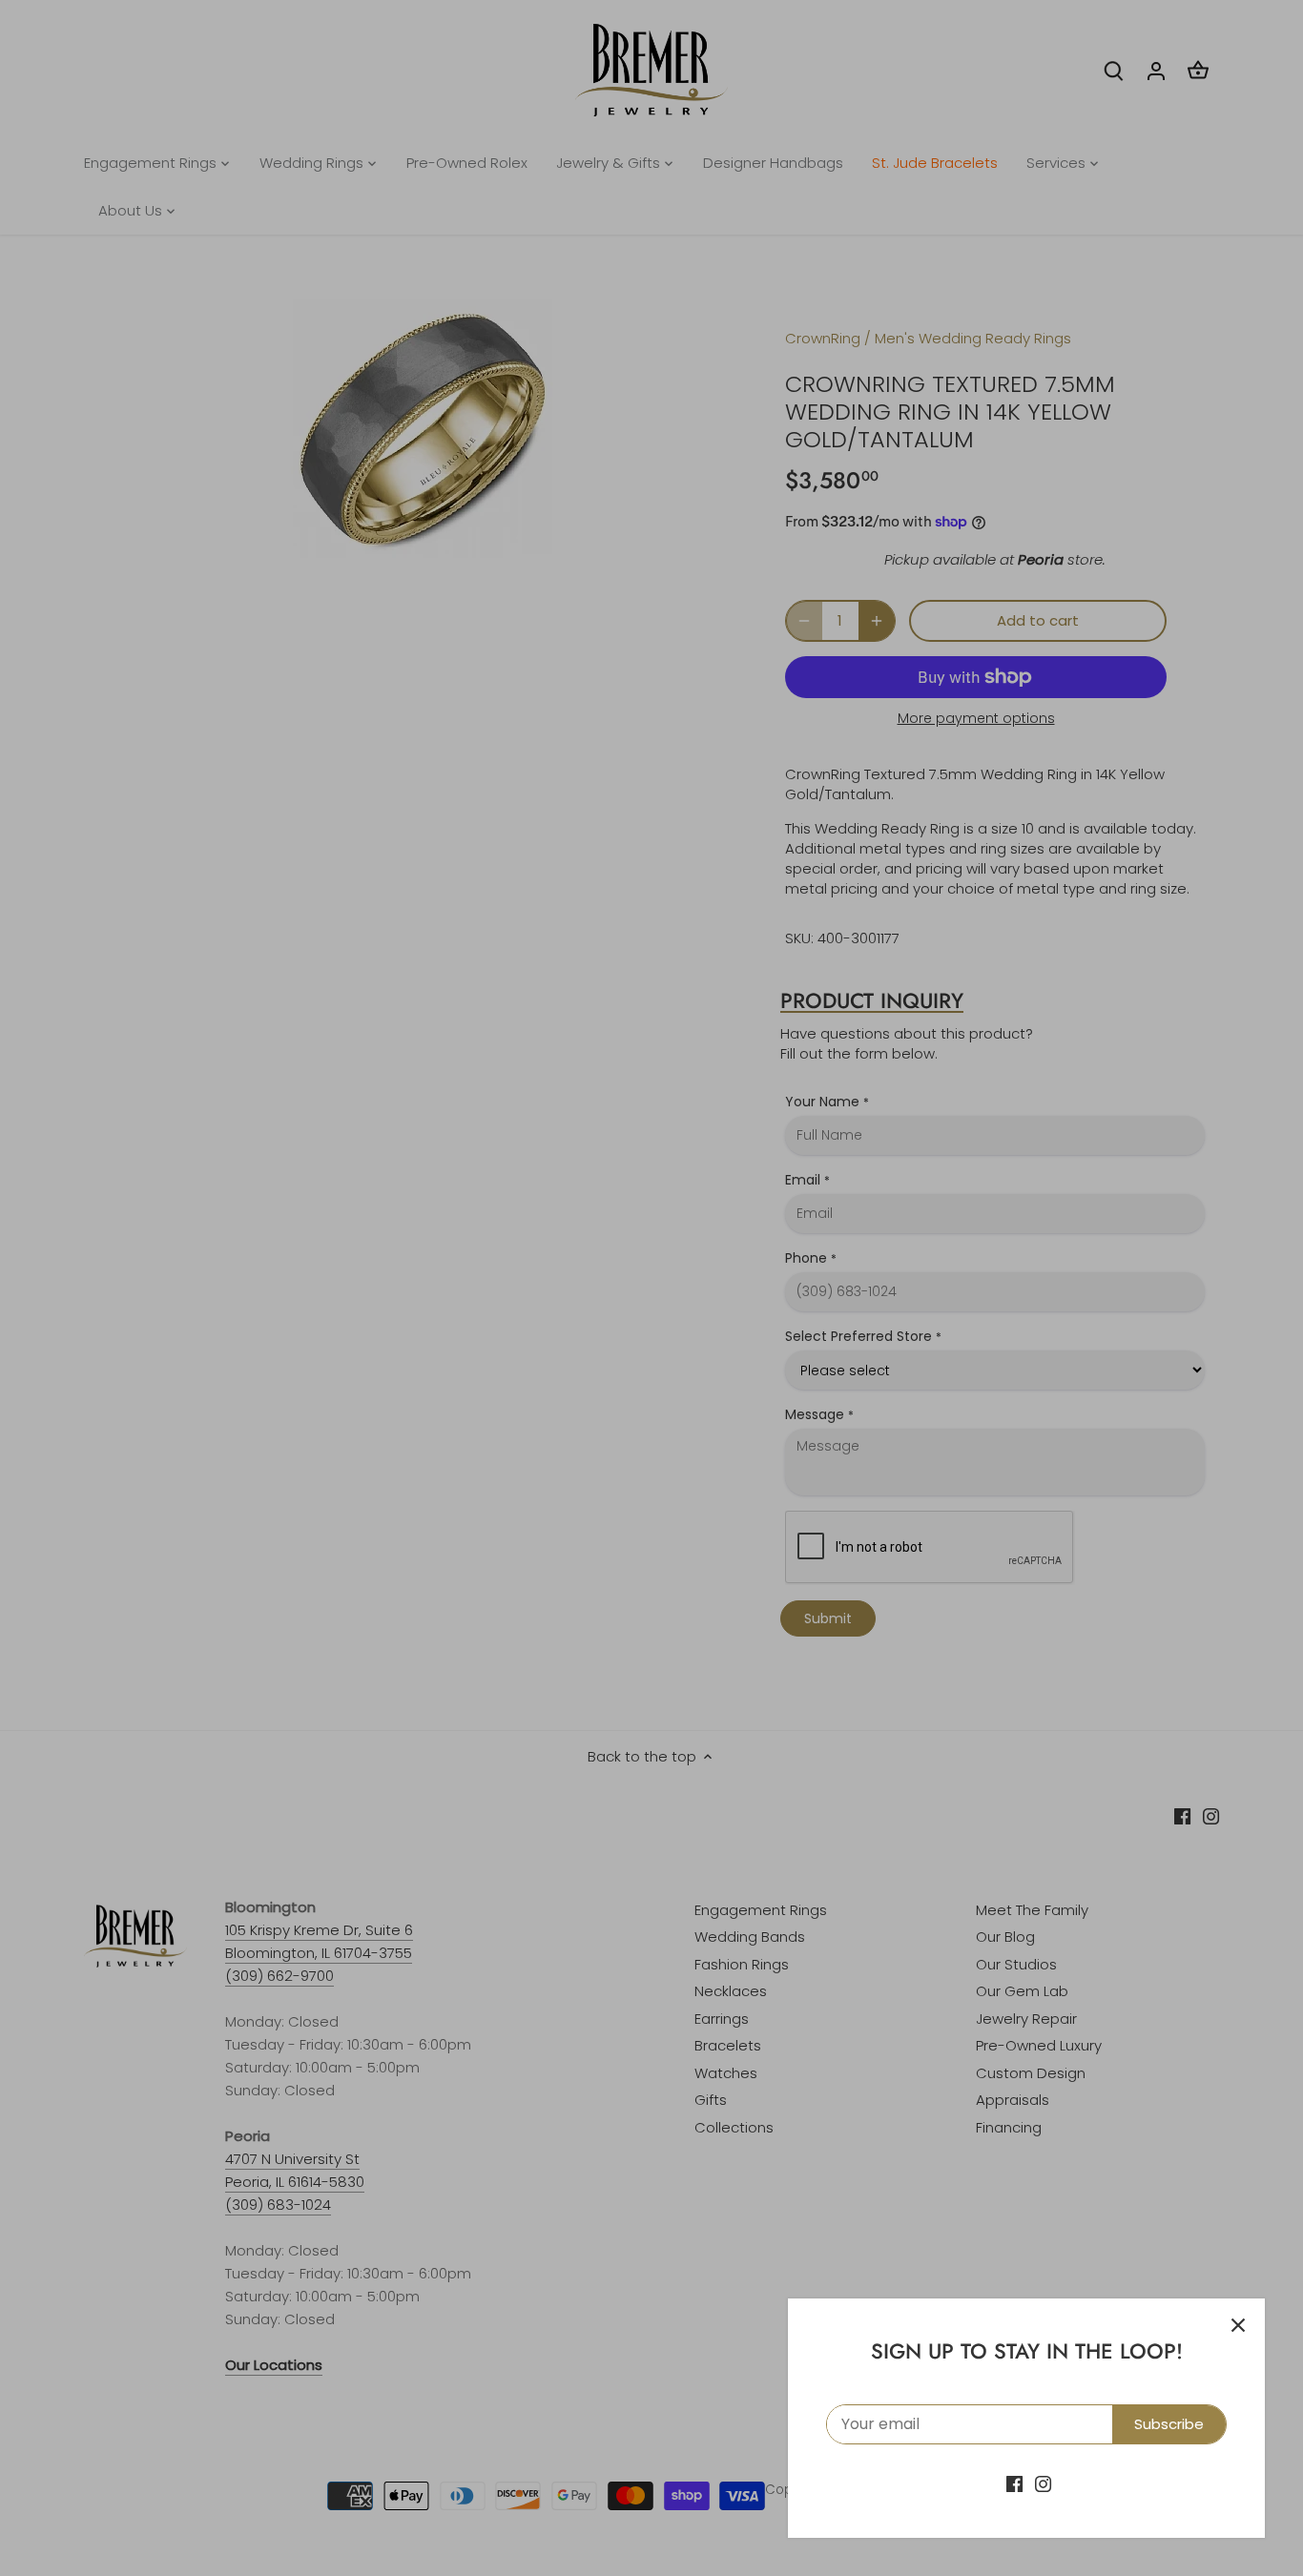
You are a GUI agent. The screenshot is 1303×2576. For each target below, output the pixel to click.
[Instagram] (1043, 2483)
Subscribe (1169, 2424)
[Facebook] (1014, 2483)
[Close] (1238, 2325)
